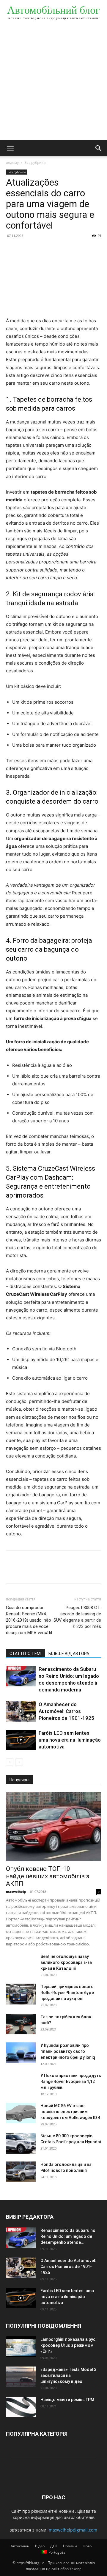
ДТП (54, 2546)
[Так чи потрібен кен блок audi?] (21, 2024)
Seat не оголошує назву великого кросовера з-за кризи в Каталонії (66, 1962)
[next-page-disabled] (19, 1762)
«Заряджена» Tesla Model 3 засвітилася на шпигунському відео (68, 2375)
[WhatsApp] (53, 249)
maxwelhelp (16, 1892)
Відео (40, 2546)
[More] (67, 249)
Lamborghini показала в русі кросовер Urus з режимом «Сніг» (68, 2345)
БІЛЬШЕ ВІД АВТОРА (69, 1654)
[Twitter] (26, 249)
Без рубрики (35, 162)
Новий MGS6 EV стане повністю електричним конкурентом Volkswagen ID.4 (70, 2112)
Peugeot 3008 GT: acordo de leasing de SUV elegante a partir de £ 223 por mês (77, 1617)
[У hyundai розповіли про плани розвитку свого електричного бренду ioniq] (21, 2053)
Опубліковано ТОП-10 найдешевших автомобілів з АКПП (48, 1876)
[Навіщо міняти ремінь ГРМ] (21, 2407)
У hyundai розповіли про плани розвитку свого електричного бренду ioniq (68, 2051)
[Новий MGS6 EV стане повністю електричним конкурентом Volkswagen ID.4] (21, 2113)
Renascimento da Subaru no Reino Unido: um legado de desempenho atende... (68, 2236)
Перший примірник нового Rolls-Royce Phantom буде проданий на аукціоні (67, 1993)
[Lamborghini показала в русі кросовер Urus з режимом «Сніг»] (21, 2347)
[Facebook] (12, 249)
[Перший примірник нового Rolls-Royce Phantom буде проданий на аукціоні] (21, 1994)
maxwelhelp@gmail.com (73, 2530)
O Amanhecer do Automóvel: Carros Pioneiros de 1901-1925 (66, 1711)
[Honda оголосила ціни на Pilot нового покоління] (21, 2172)
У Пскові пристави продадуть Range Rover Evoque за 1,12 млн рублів (71, 2082)
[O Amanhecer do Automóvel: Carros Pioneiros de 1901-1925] (21, 1711)
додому (12, 162)
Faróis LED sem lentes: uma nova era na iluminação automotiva (70, 1740)
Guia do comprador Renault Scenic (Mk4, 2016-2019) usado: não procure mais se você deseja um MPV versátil (29, 1620)
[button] (10, 148)
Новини (70, 2546)
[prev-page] (10, 1762)
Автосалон (20, 2546)
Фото (87, 2546)
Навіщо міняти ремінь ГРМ (67, 2400)
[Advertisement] (53, 84)
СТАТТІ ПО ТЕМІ (25, 1654)
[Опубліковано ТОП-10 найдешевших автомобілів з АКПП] (53, 1827)
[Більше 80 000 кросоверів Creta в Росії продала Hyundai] (21, 2143)
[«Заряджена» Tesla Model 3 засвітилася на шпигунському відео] (21, 2377)
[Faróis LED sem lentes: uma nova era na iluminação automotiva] (21, 1740)
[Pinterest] (39, 249)
